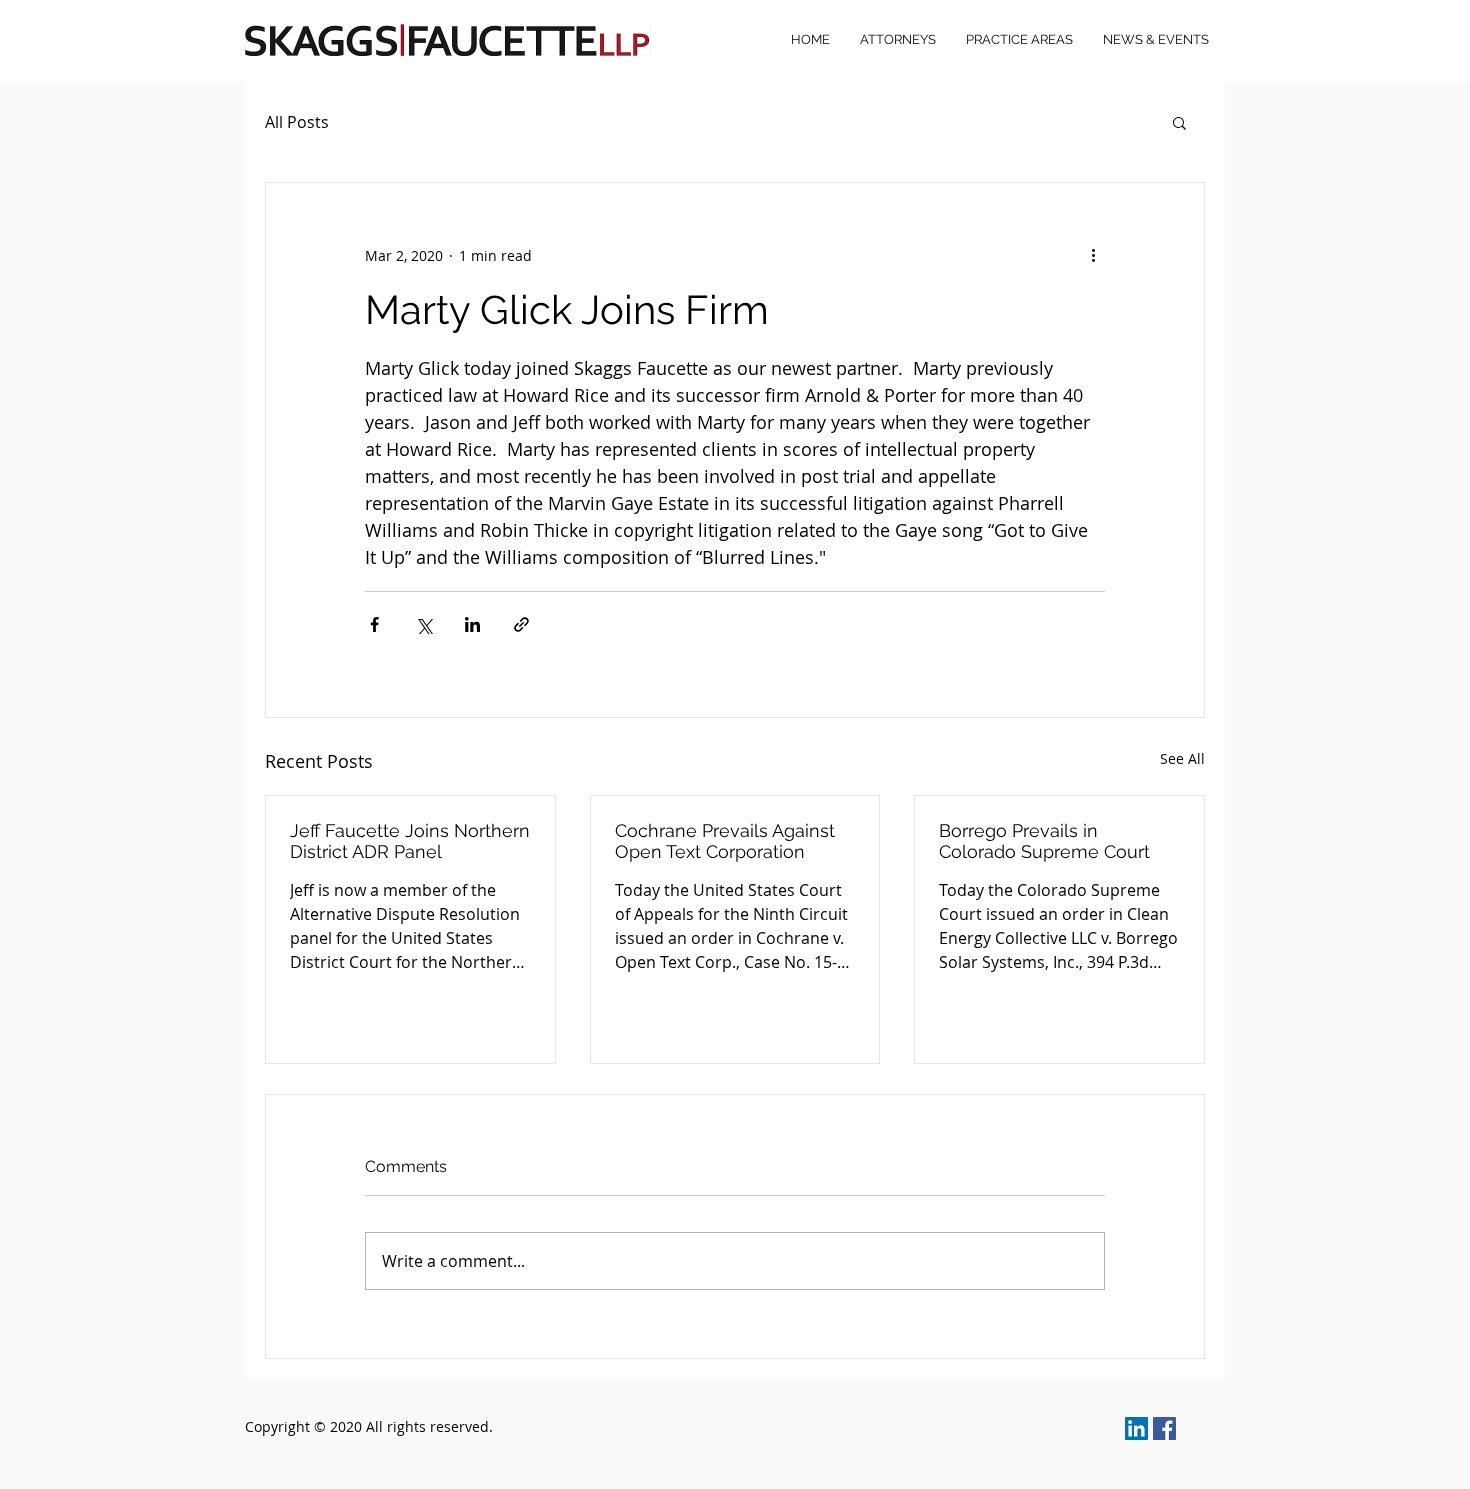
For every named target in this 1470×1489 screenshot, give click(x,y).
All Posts (297, 122)
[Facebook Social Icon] (1164, 1428)
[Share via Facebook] (374, 624)
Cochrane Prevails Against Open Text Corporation (725, 841)
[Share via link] (521, 624)
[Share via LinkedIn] (472, 624)
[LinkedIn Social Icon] (1136, 1428)
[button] (1179, 122)
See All (1182, 758)
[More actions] (1093, 255)
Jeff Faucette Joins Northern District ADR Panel (410, 841)
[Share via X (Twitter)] (423, 624)
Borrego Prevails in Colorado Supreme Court (1044, 841)
